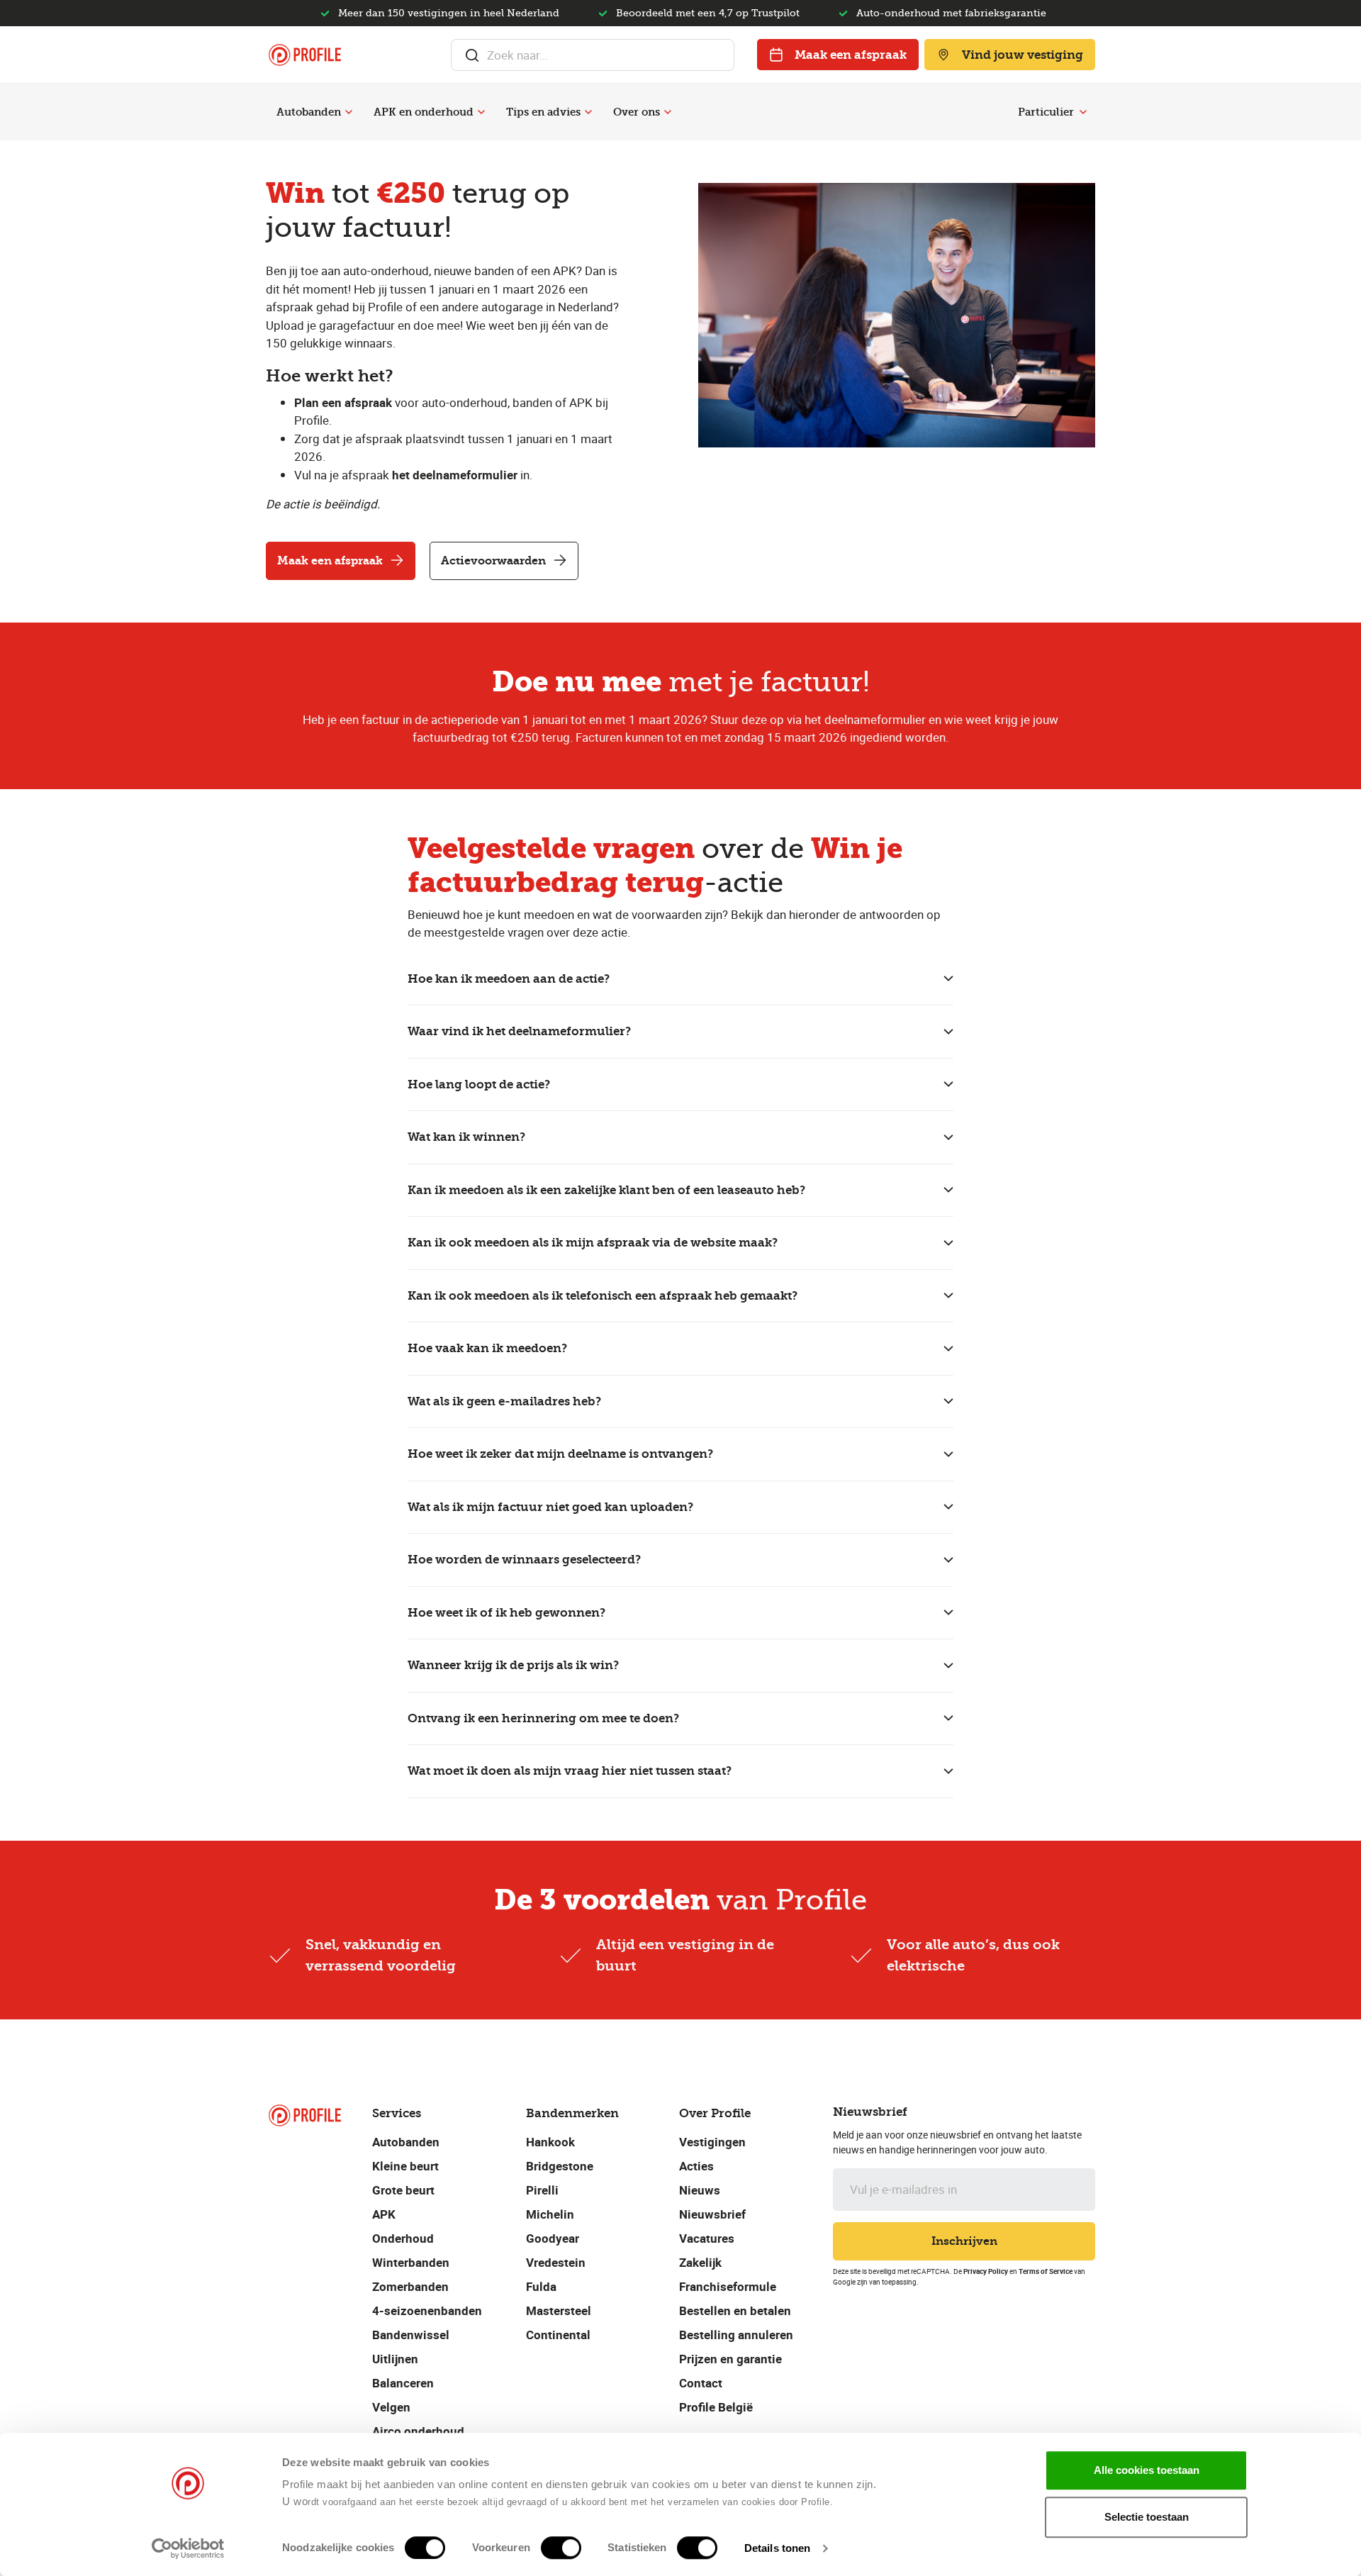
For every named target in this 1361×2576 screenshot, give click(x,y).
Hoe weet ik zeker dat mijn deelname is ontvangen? (560, 1454)
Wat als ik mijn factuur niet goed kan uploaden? (550, 1507)
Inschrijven (964, 2241)
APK (384, 2214)
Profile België (716, 2407)
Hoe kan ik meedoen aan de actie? (509, 978)
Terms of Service (1046, 2271)
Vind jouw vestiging (1023, 55)
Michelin (550, 2214)
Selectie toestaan (1147, 2517)
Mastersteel (559, 2310)
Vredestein (556, 2262)
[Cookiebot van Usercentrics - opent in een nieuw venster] (188, 2548)
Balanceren (403, 2383)
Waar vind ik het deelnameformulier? (519, 1031)
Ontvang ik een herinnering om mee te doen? (543, 1718)
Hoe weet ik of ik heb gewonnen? (506, 1612)
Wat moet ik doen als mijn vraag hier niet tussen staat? (570, 1771)
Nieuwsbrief (712, 2214)
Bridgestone (560, 2166)
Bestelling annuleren (736, 2335)
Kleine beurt (405, 2166)
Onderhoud (403, 2238)
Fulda (541, 2286)
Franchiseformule (728, 2286)
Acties (696, 2166)
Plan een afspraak (343, 402)
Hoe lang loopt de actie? (479, 1084)
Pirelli (542, 2190)
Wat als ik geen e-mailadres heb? (504, 1401)
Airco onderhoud (418, 2431)
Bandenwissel (411, 2335)
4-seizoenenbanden (427, 2310)
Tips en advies (543, 112)
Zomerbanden (410, 2286)
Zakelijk (700, 2262)
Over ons (637, 112)
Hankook (550, 2142)
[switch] (561, 2548)
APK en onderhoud (424, 112)
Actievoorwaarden (493, 561)
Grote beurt (403, 2190)
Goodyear (553, 2238)
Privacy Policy (986, 2271)
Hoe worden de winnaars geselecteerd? (524, 1559)
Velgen (391, 2407)
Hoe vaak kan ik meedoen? (487, 1348)
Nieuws (700, 2190)
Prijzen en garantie (730, 2359)
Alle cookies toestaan (1147, 2470)
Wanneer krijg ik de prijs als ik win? (513, 1665)
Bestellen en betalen (735, 2310)
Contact (701, 2383)
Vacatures (707, 2238)
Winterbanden (411, 2262)
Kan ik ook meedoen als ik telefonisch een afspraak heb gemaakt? (603, 1295)
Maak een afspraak (851, 55)
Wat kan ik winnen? (466, 1137)
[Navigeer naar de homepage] (305, 55)
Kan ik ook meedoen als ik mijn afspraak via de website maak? (593, 1242)
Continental (558, 2335)
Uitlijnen (395, 2359)
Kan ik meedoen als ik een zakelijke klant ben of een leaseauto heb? (606, 1190)
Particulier (1046, 112)
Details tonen (777, 2548)
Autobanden (309, 112)
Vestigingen (712, 2142)
